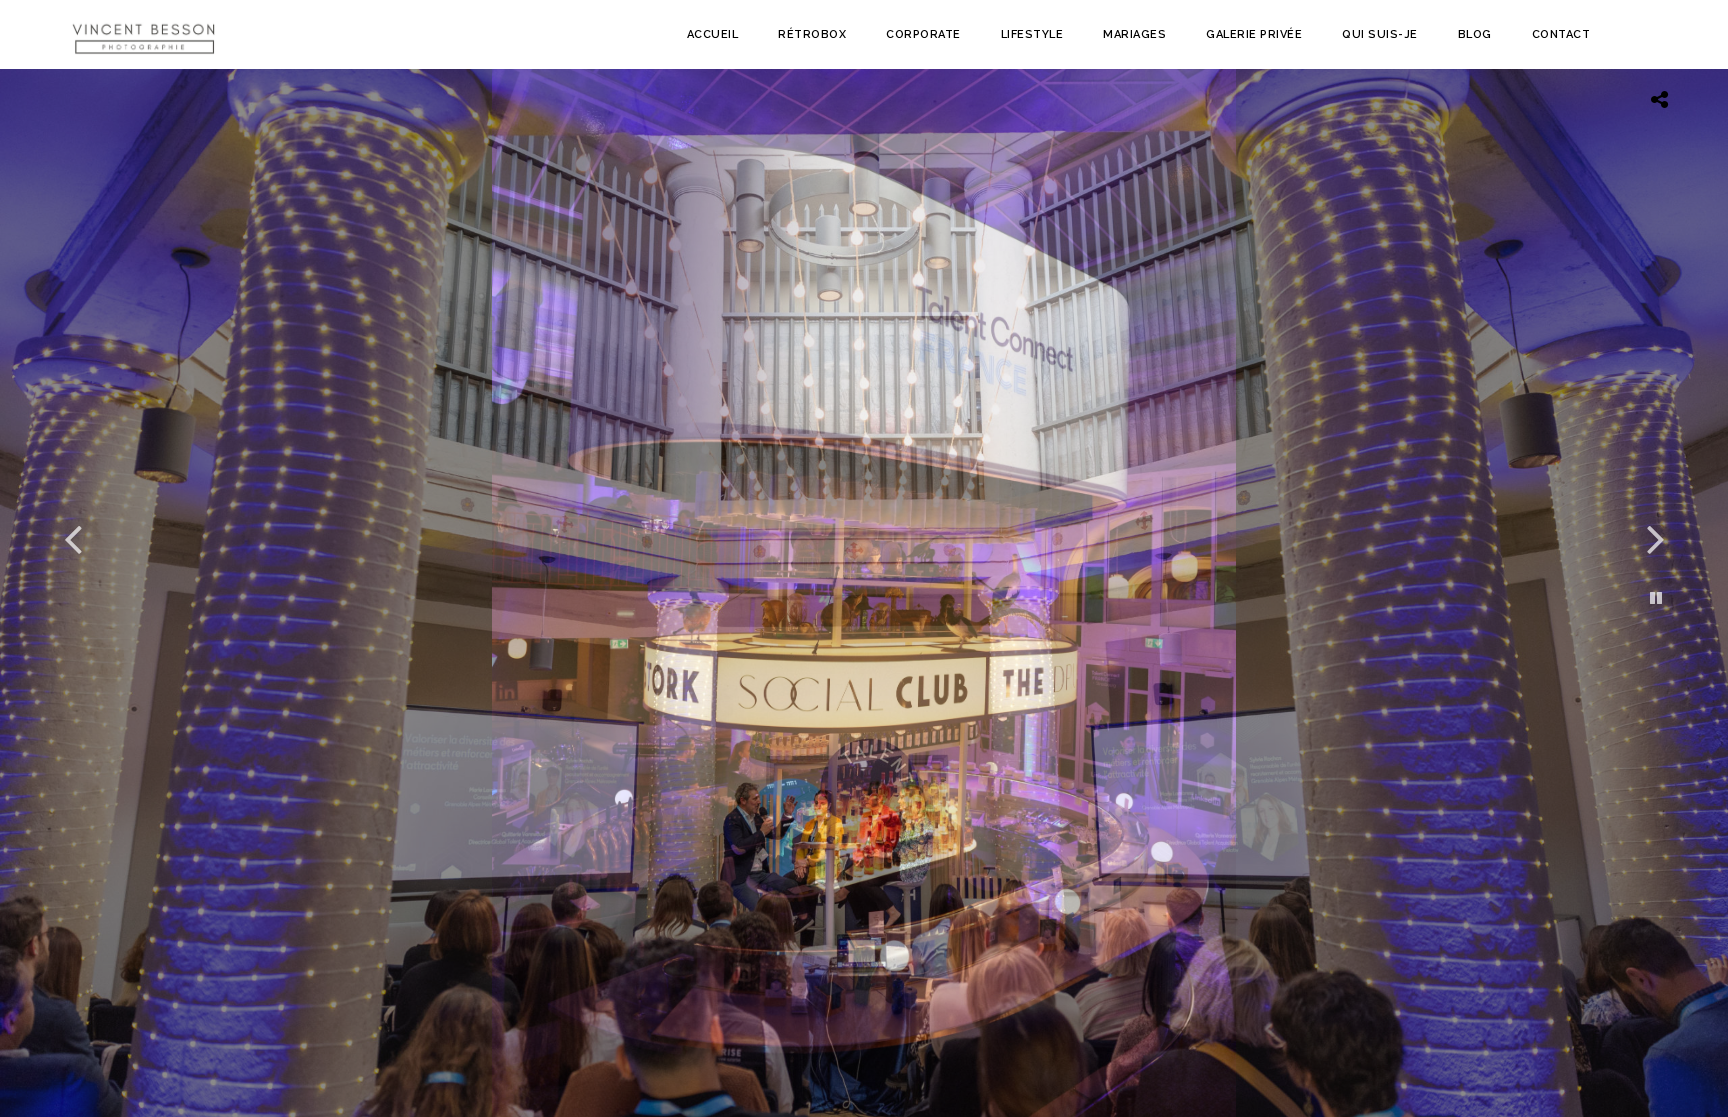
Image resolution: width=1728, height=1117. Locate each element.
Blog (1475, 34)
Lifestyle (1032, 34)
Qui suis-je (1380, 34)
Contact (1561, 34)
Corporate (923, 34)
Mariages (1134, 34)
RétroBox (812, 34)
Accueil (713, 34)
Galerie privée (1254, 34)
